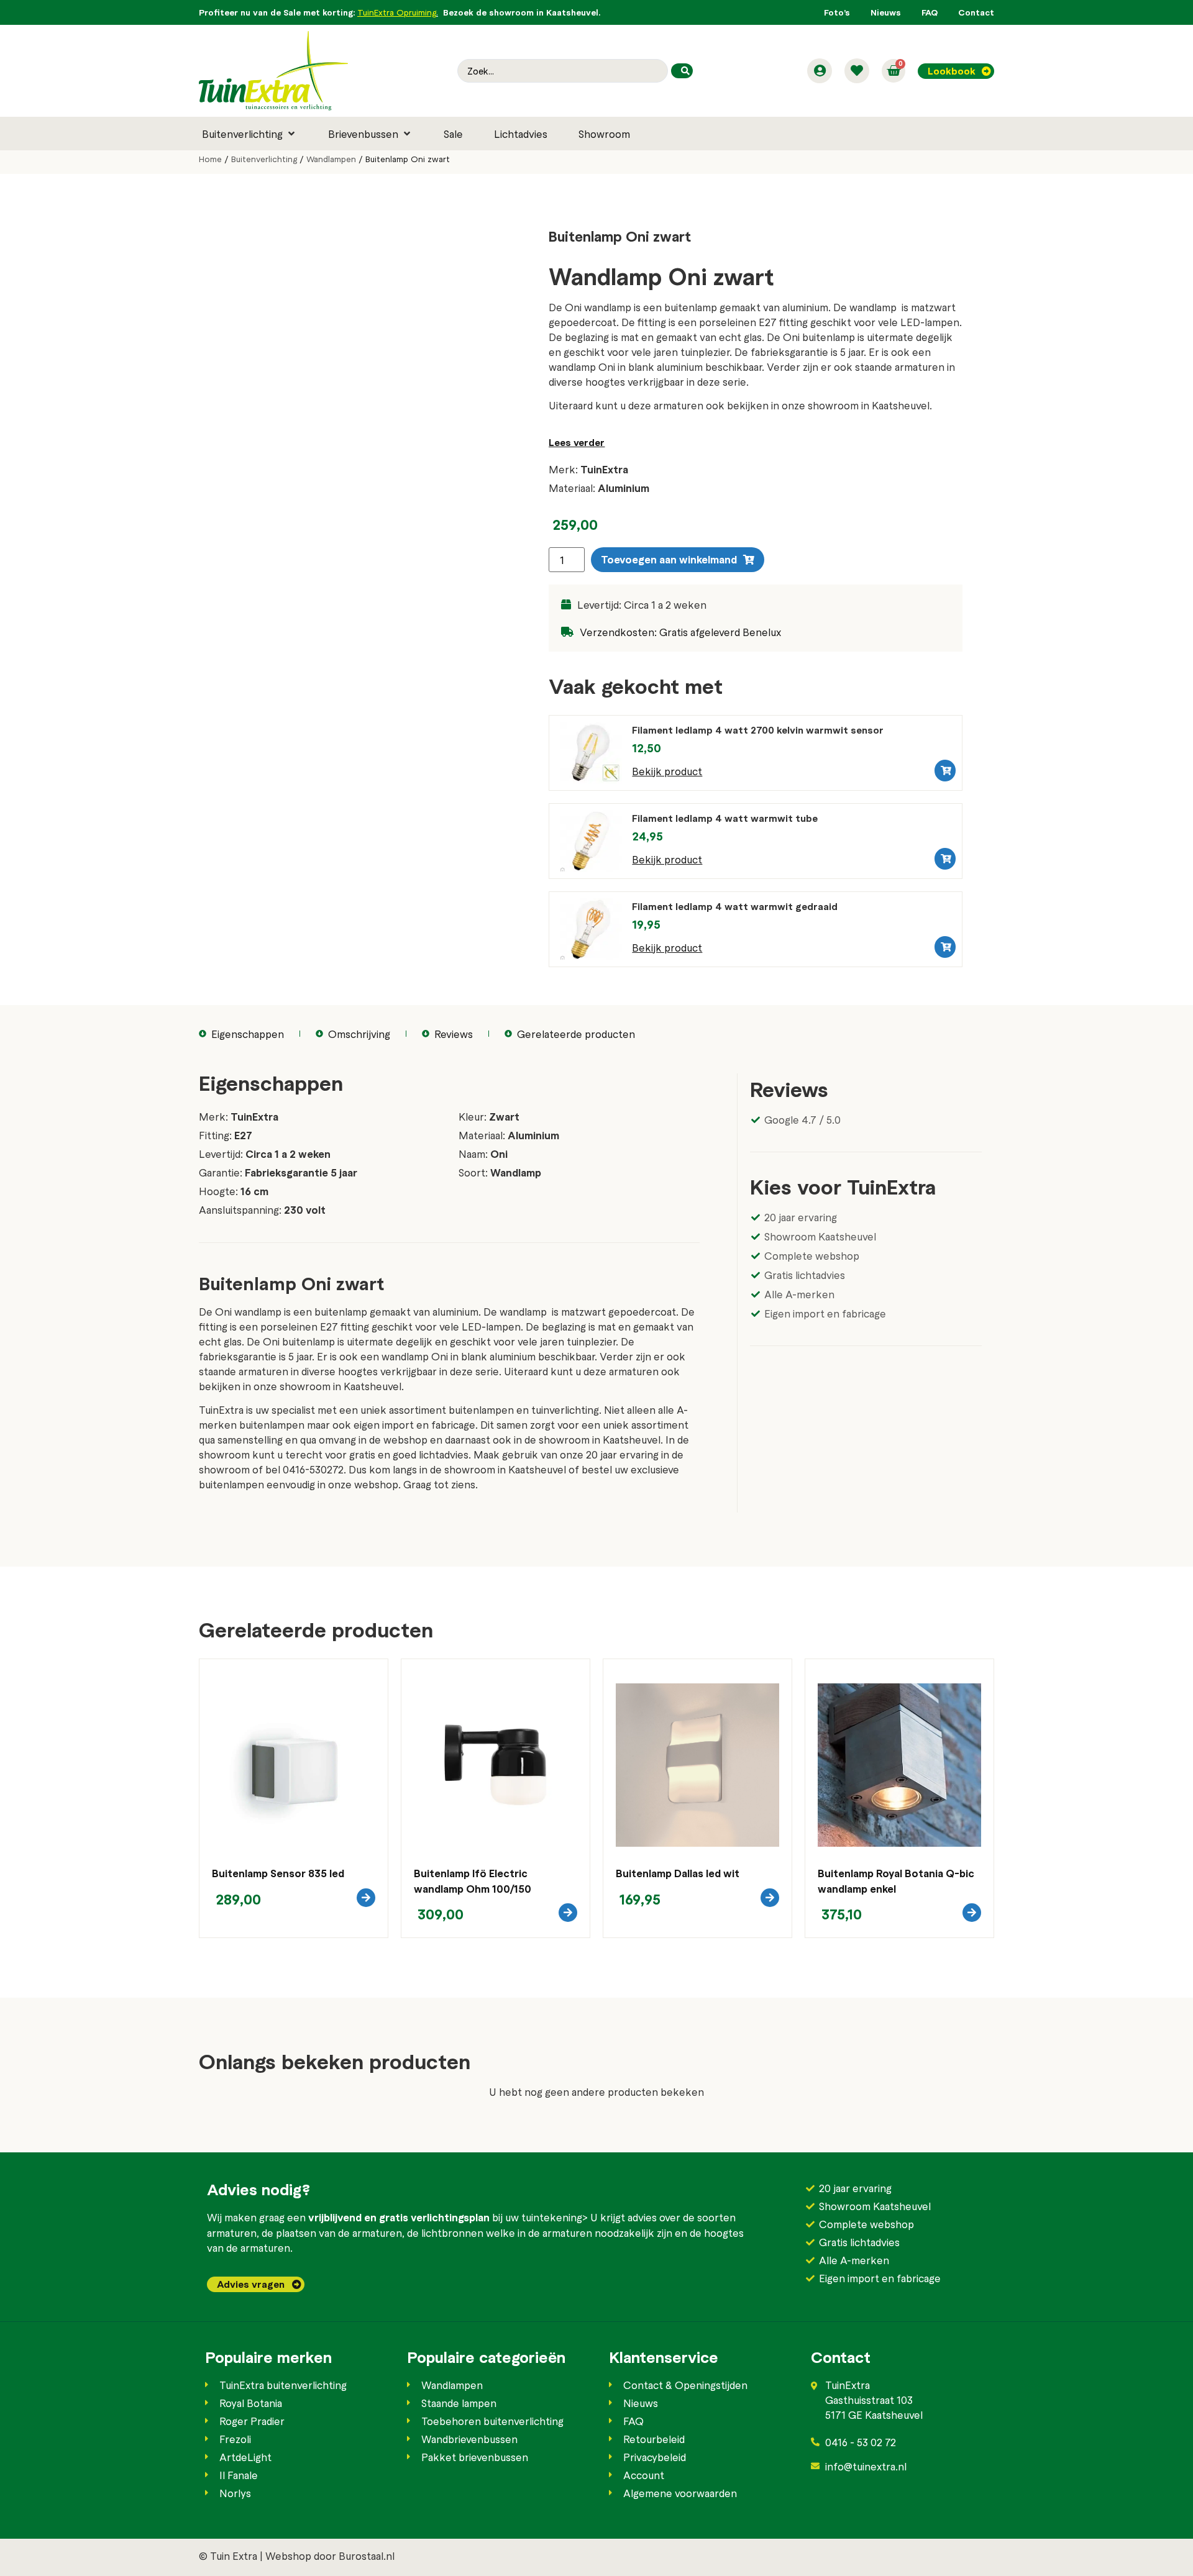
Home (210, 159)
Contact (976, 12)
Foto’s (837, 12)
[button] (249, 134)
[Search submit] (682, 71)
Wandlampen (331, 159)
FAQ (930, 12)
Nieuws (886, 12)
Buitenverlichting (264, 159)
